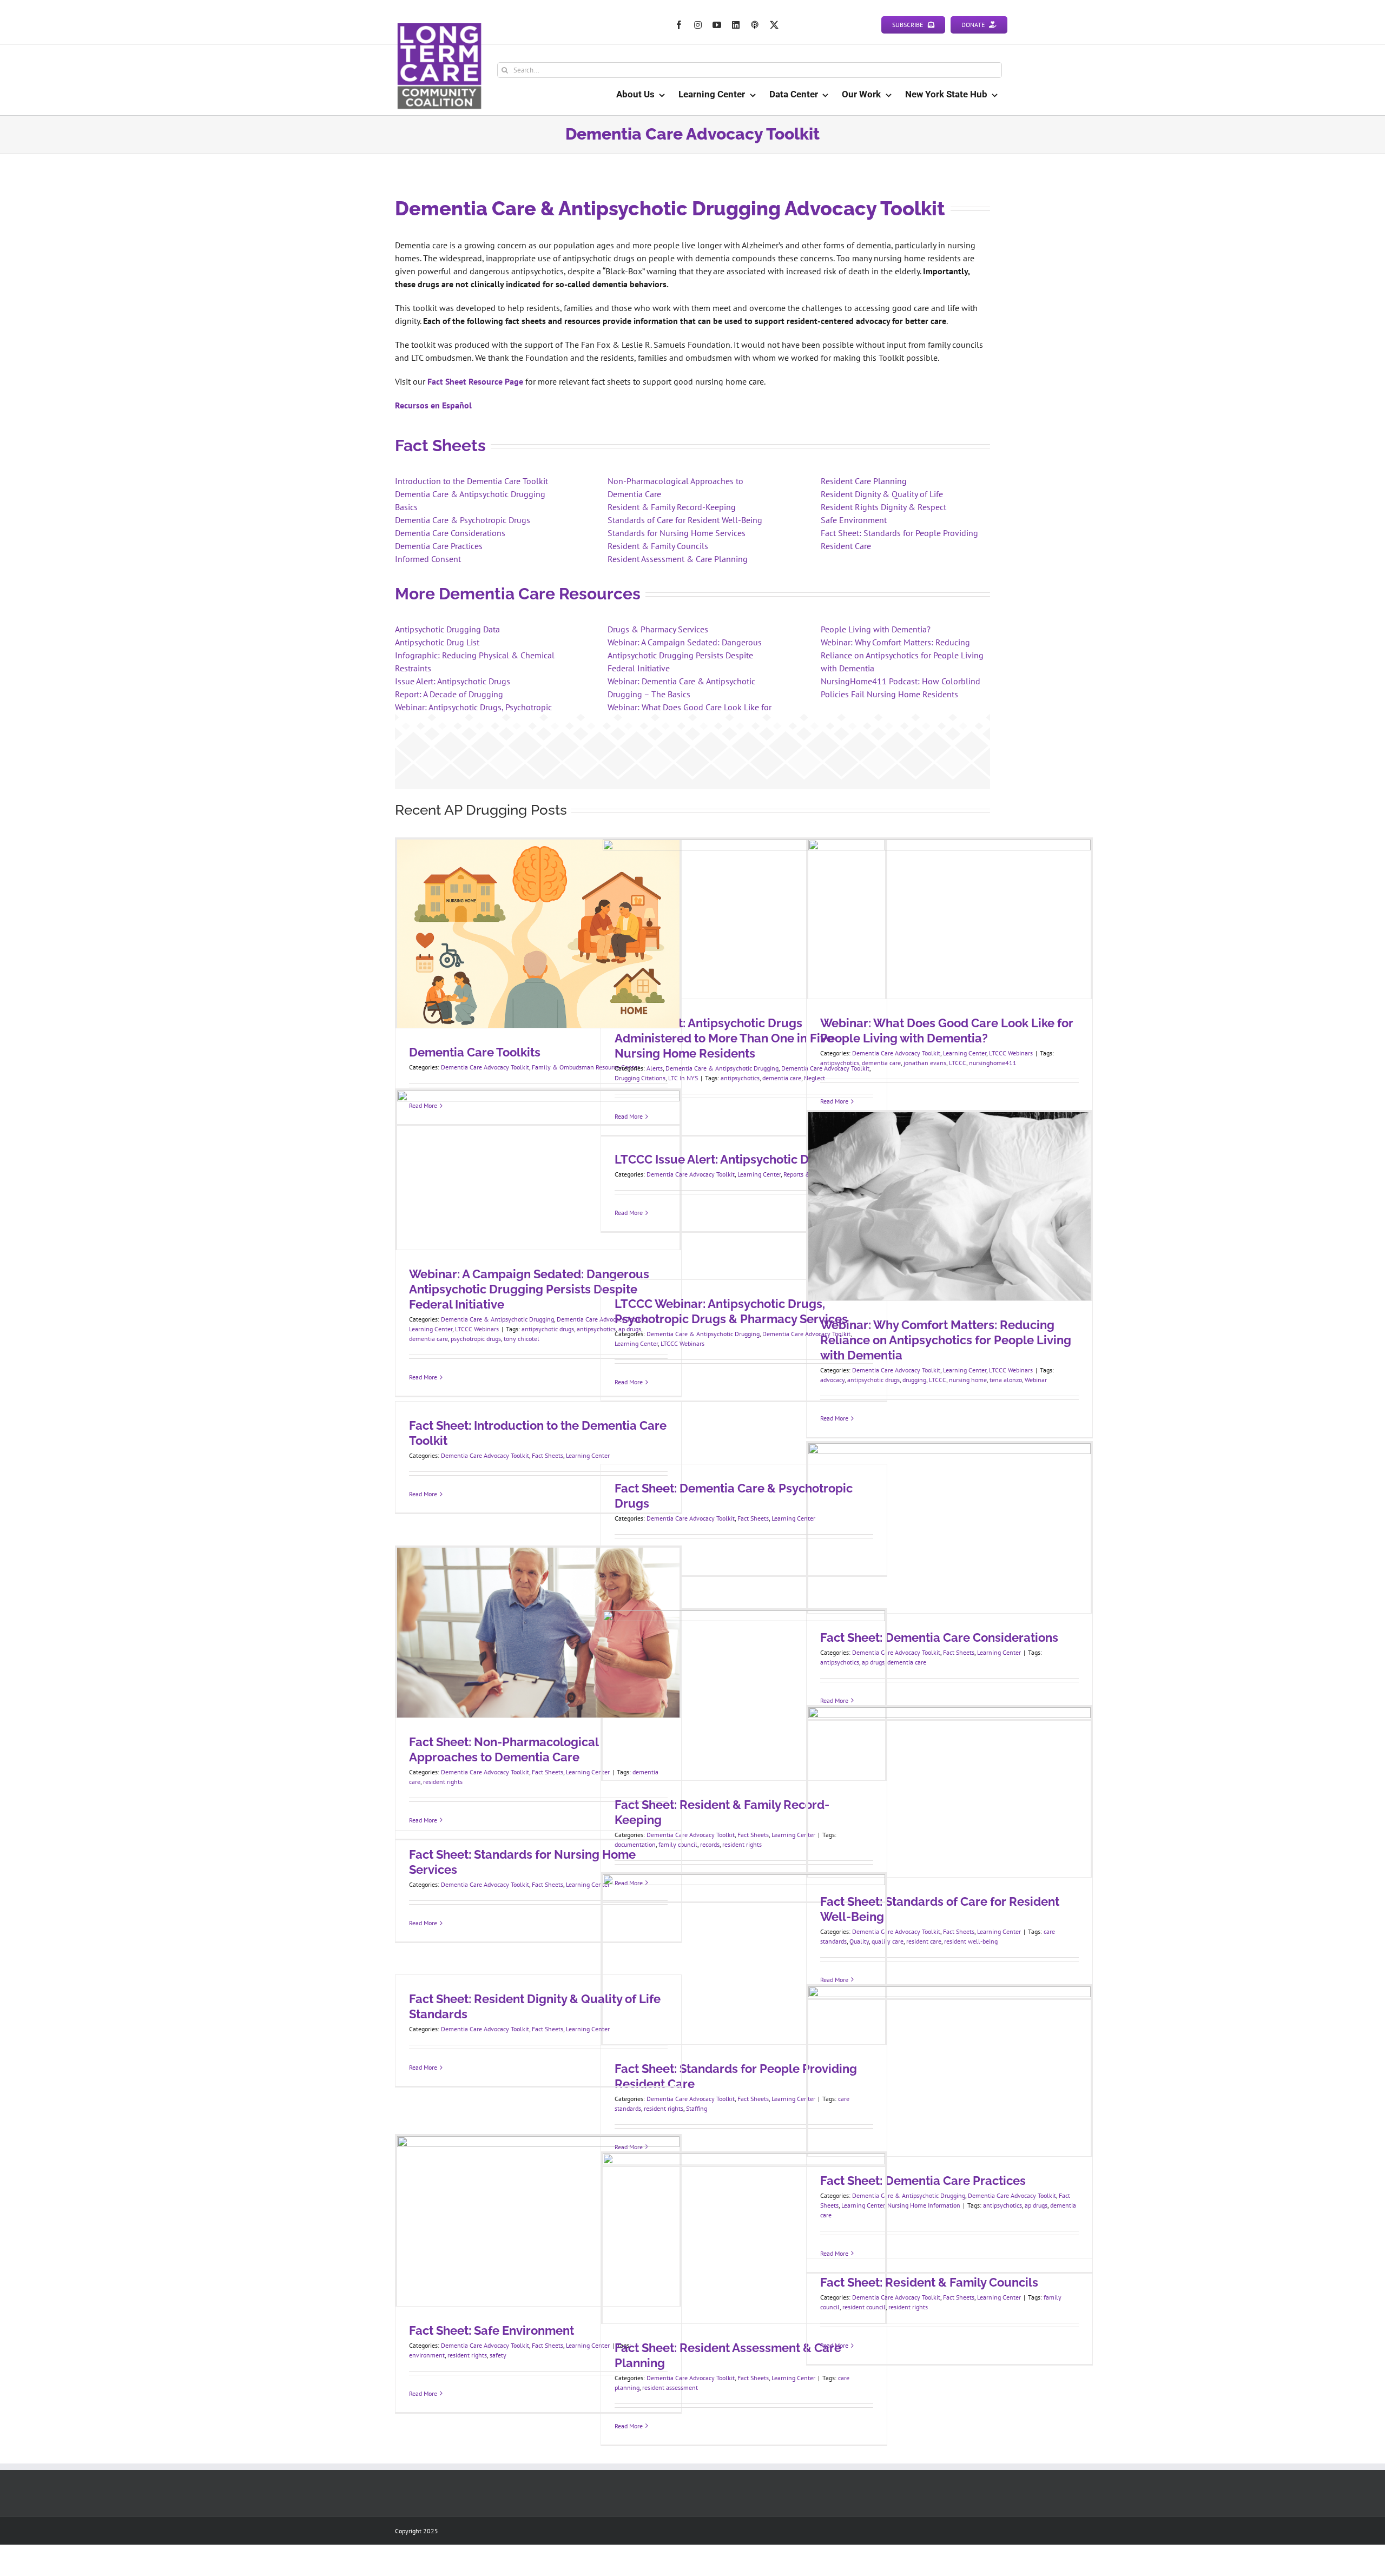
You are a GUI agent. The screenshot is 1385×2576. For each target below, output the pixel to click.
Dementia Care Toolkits (475, 1052)
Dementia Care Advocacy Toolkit (485, 1067)
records (710, 1844)
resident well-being (971, 1941)
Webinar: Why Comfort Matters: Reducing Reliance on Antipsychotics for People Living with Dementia (902, 655)
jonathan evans (925, 1063)
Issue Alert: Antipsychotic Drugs (453, 681)
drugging (914, 1380)
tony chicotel (522, 1339)
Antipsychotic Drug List (437, 642)
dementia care (782, 1078)
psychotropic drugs (476, 1339)
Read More (423, 1377)
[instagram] (698, 25)
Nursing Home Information (924, 2205)
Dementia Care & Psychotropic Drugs (463, 520)
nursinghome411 (993, 1063)
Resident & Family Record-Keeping (672, 507)
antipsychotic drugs (548, 1329)
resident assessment (670, 2387)
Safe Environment (854, 520)
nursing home (968, 1380)
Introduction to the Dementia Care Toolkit (471, 481)
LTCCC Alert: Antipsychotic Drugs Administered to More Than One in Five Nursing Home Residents (724, 1038)
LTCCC (958, 1063)
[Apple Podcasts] (755, 25)
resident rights (443, 1782)
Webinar (1036, 1380)
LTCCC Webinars (1011, 1053)
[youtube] (717, 25)
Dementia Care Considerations (450, 533)
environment (427, 2355)
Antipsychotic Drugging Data (447, 629)
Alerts (655, 1068)
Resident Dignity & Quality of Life (882, 494)
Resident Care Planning (864, 481)
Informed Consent (428, 559)
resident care (924, 1941)
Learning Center (965, 1053)
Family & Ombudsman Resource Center (586, 1067)
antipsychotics (740, 1078)
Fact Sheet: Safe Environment (492, 2330)
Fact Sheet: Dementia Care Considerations (939, 1637)
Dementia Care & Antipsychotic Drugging (722, 1068)
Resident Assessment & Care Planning (678, 559)
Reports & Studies (807, 1174)
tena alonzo (1006, 1380)
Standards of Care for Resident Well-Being (685, 520)
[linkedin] (736, 25)
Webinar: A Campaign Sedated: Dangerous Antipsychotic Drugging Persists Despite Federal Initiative (685, 655)
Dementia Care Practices (439, 546)
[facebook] (679, 25)
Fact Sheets (548, 1455)
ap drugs (1036, 2205)
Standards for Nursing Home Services (677, 533)
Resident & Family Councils (658, 546)
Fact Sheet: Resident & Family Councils (929, 2282)
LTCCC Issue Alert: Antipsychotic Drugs (725, 1159)
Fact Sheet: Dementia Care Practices (923, 2181)
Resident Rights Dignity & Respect (883, 507)
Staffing (697, 2108)
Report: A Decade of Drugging (449, 694)
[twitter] (774, 25)
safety (498, 2355)
